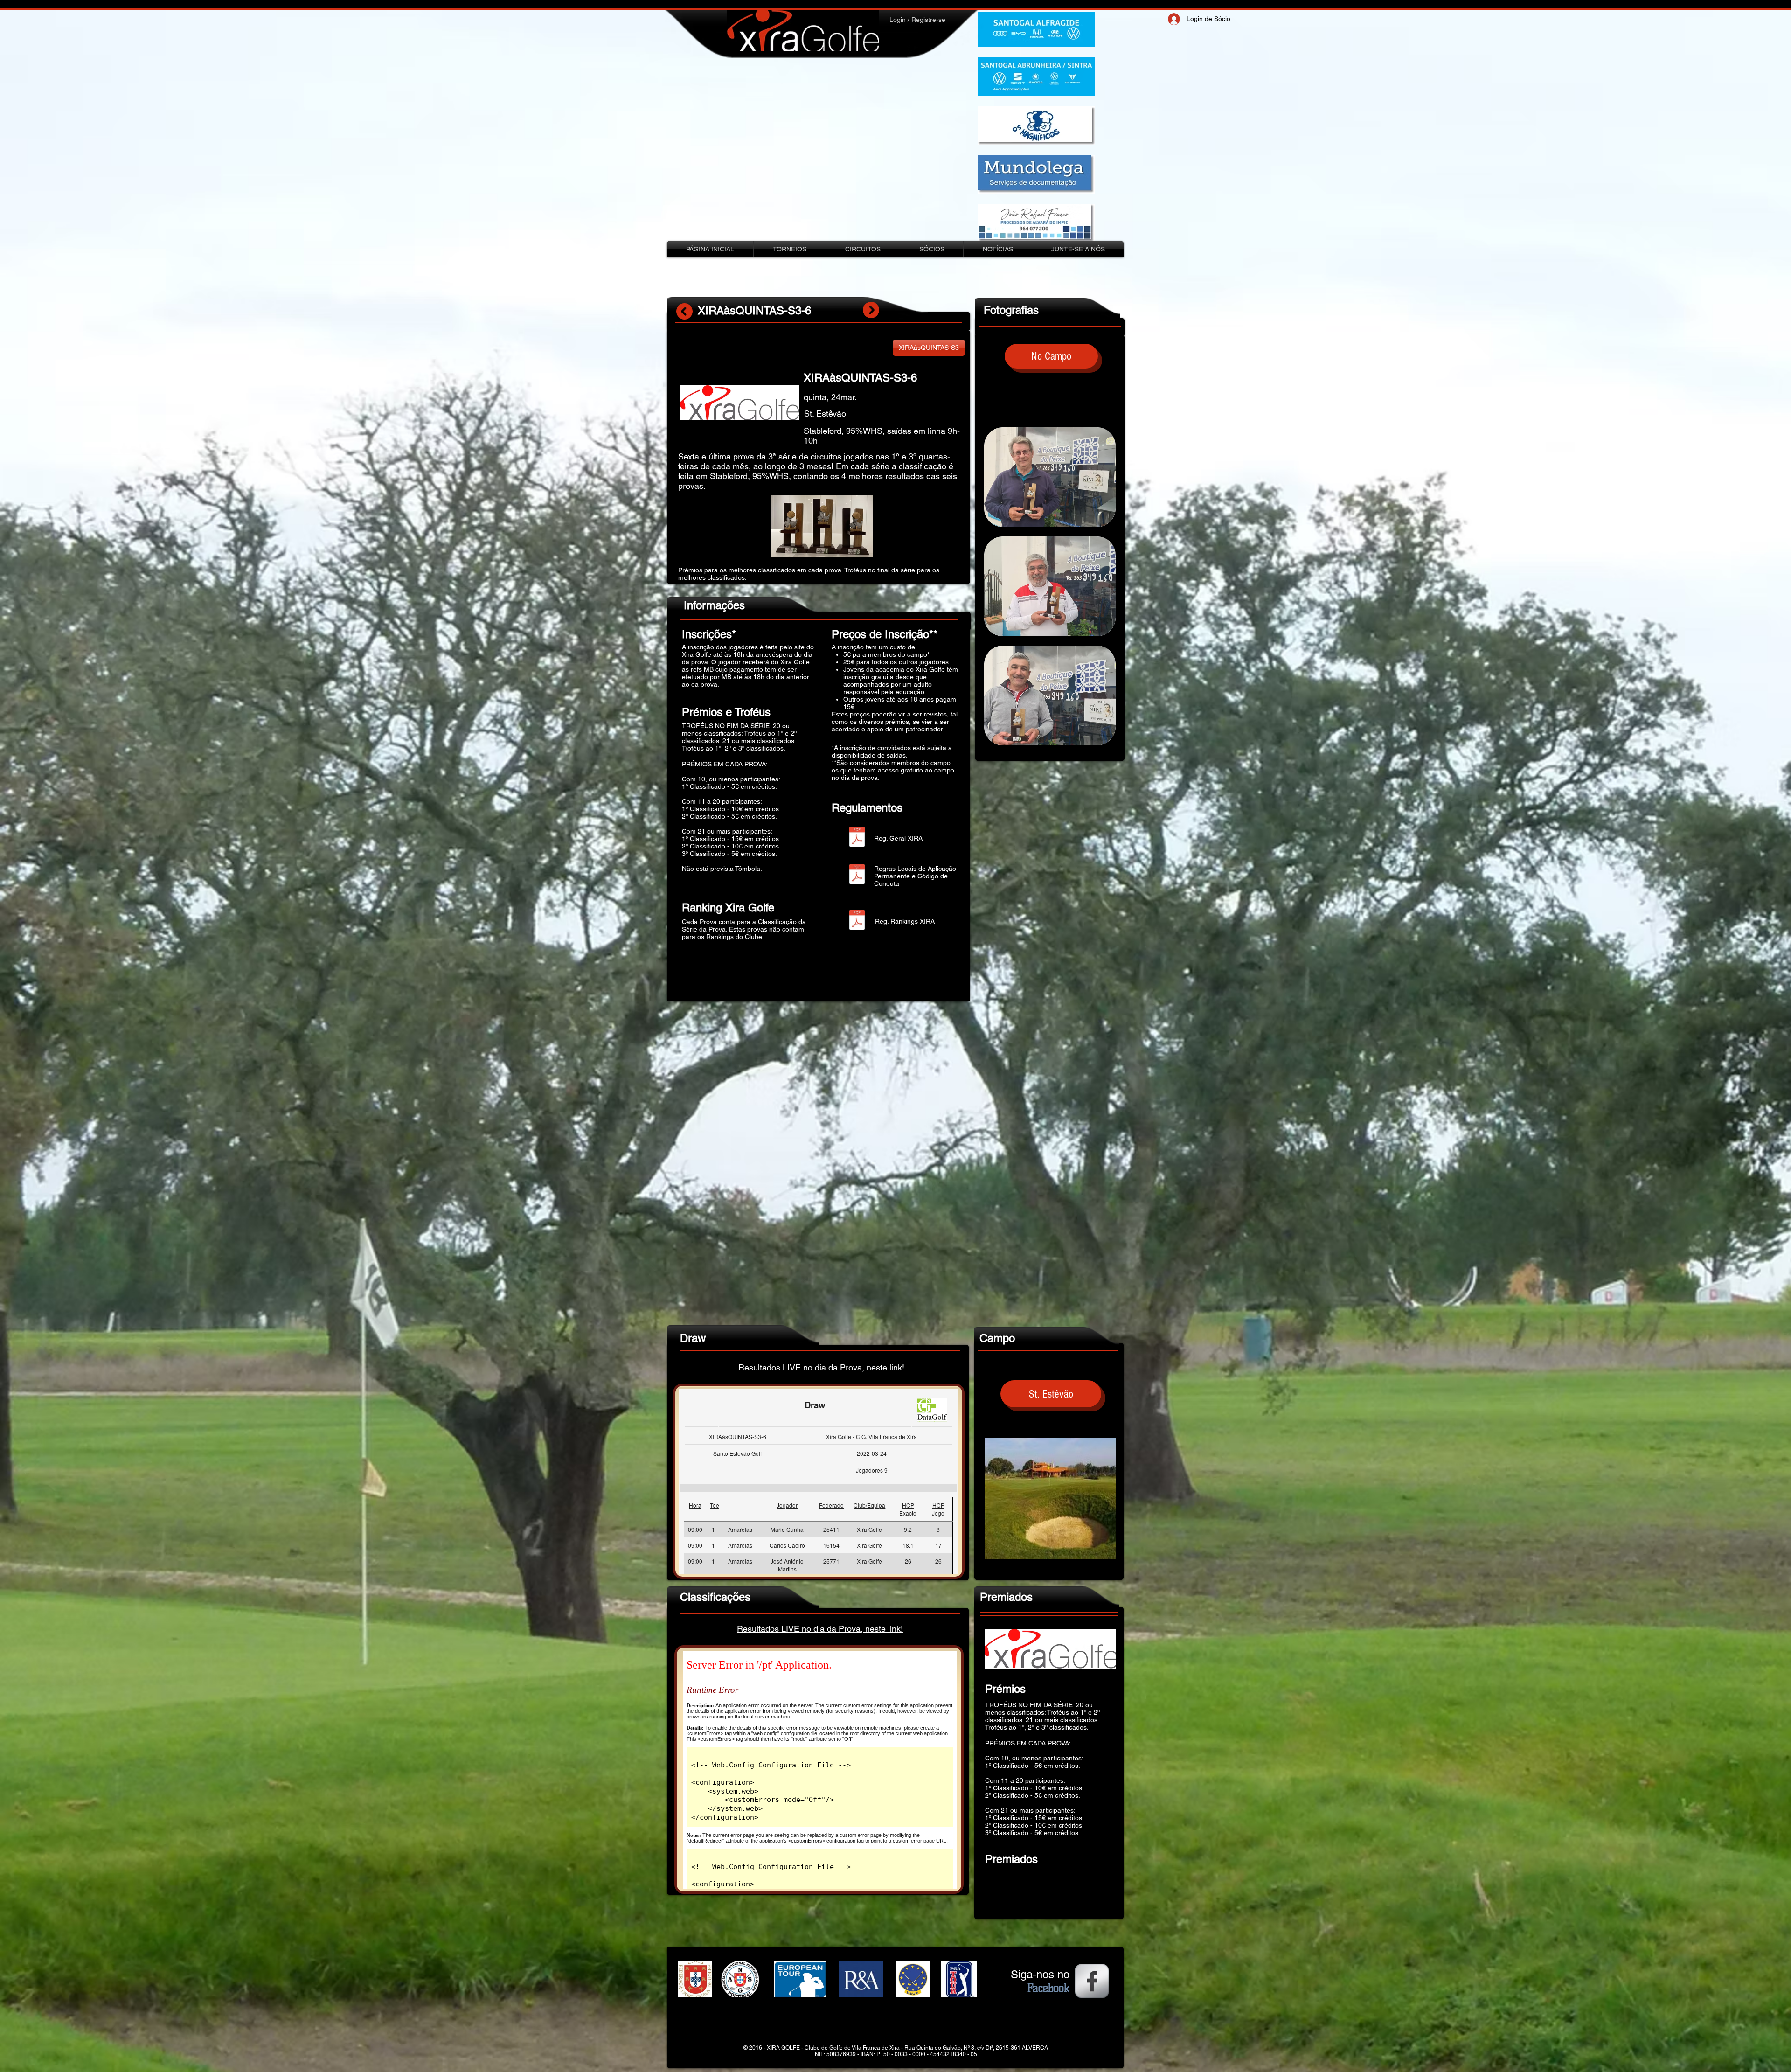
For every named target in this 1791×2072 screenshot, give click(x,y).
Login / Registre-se (917, 20)
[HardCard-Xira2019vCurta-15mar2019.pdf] (857, 875)
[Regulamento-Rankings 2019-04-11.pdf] (857, 921)
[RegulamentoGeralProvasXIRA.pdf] (857, 838)
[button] (1051, 356)
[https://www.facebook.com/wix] (1092, 1981)
